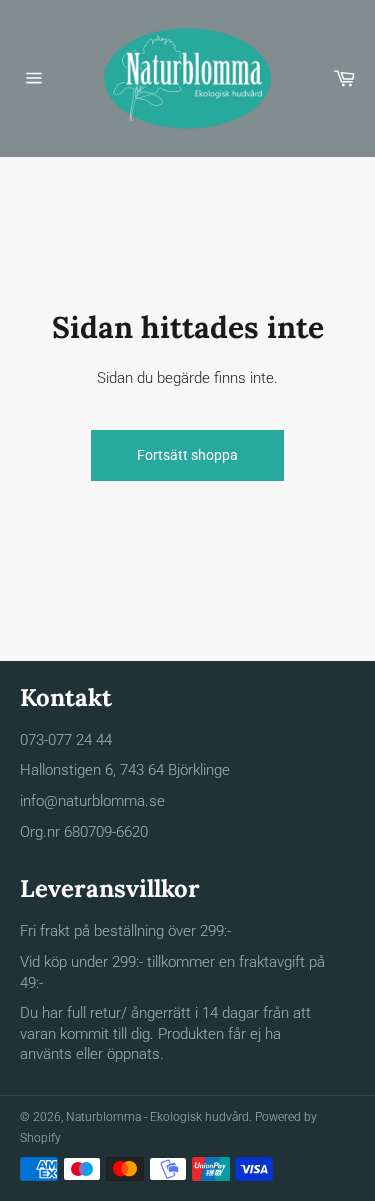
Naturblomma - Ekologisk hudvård (157, 1117)
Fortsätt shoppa (187, 455)
